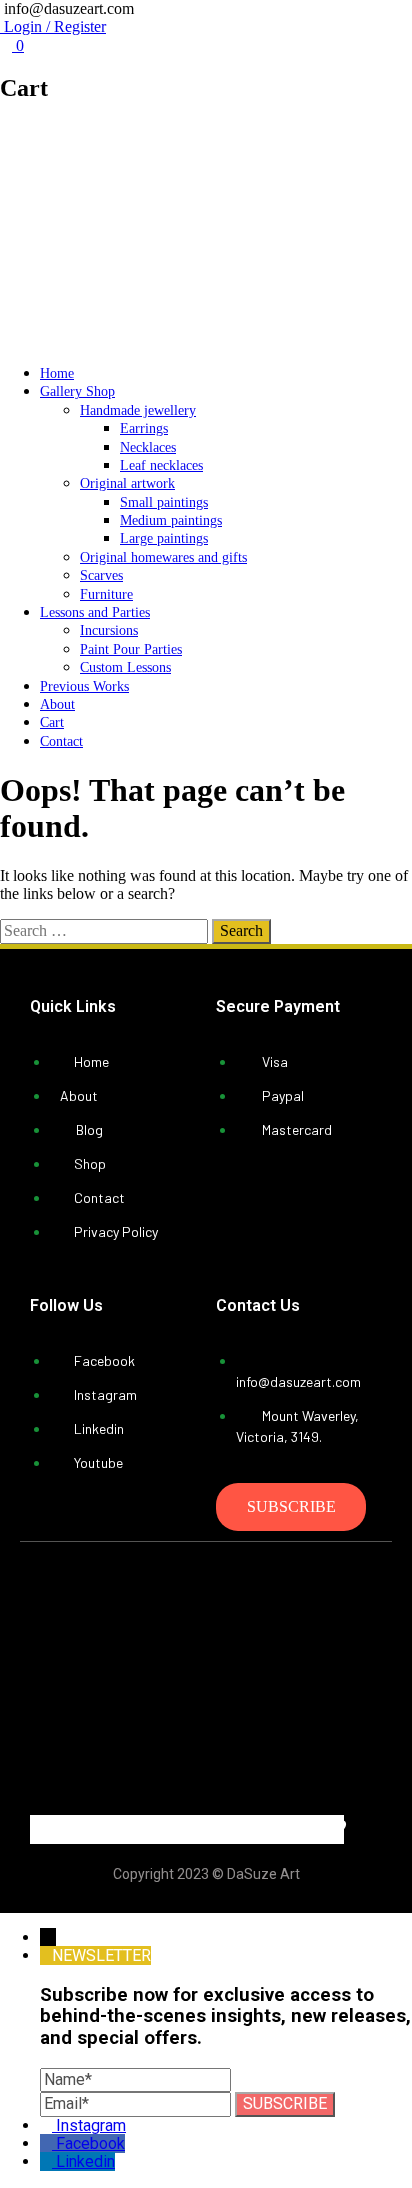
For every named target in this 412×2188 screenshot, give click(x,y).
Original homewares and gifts (163, 557)
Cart (52, 722)
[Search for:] (106, 930)
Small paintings (164, 502)
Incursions (109, 630)
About (57, 704)
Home (57, 373)
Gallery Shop (77, 391)
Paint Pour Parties (131, 649)
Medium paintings (171, 520)
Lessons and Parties (95, 612)
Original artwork (127, 483)
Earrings (144, 428)
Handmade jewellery (138, 410)
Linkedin (85, 2161)
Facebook (90, 2143)
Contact (61, 741)
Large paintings (164, 538)
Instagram (91, 2125)
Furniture (106, 594)
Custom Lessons (125, 667)
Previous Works (84, 686)
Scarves (101, 575)
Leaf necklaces (161, 465)
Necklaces (148, 447)
